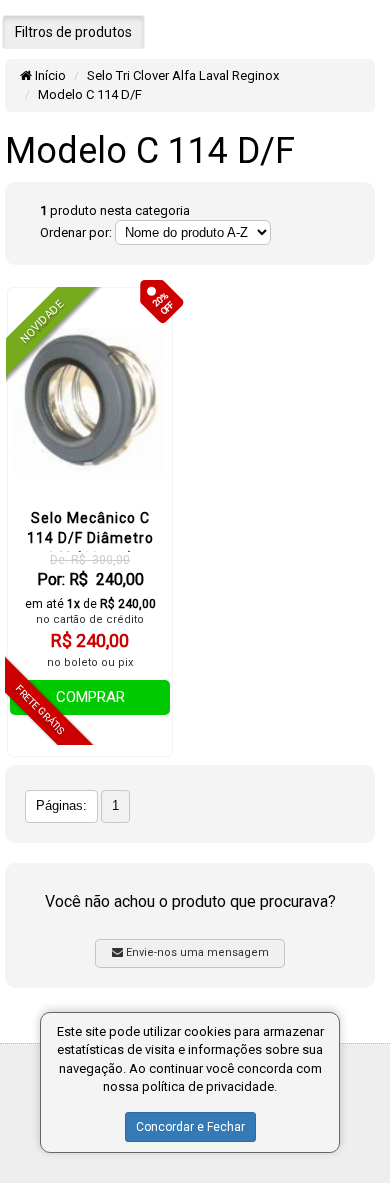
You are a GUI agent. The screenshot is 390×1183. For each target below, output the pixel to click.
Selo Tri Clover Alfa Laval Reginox (183, 75)
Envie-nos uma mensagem (196, 952)
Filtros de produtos (73, 32)
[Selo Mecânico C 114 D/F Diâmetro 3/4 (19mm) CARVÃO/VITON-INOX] (90, 403)
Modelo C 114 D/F (90, 94)
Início (49, 75)
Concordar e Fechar (190, 1127)
